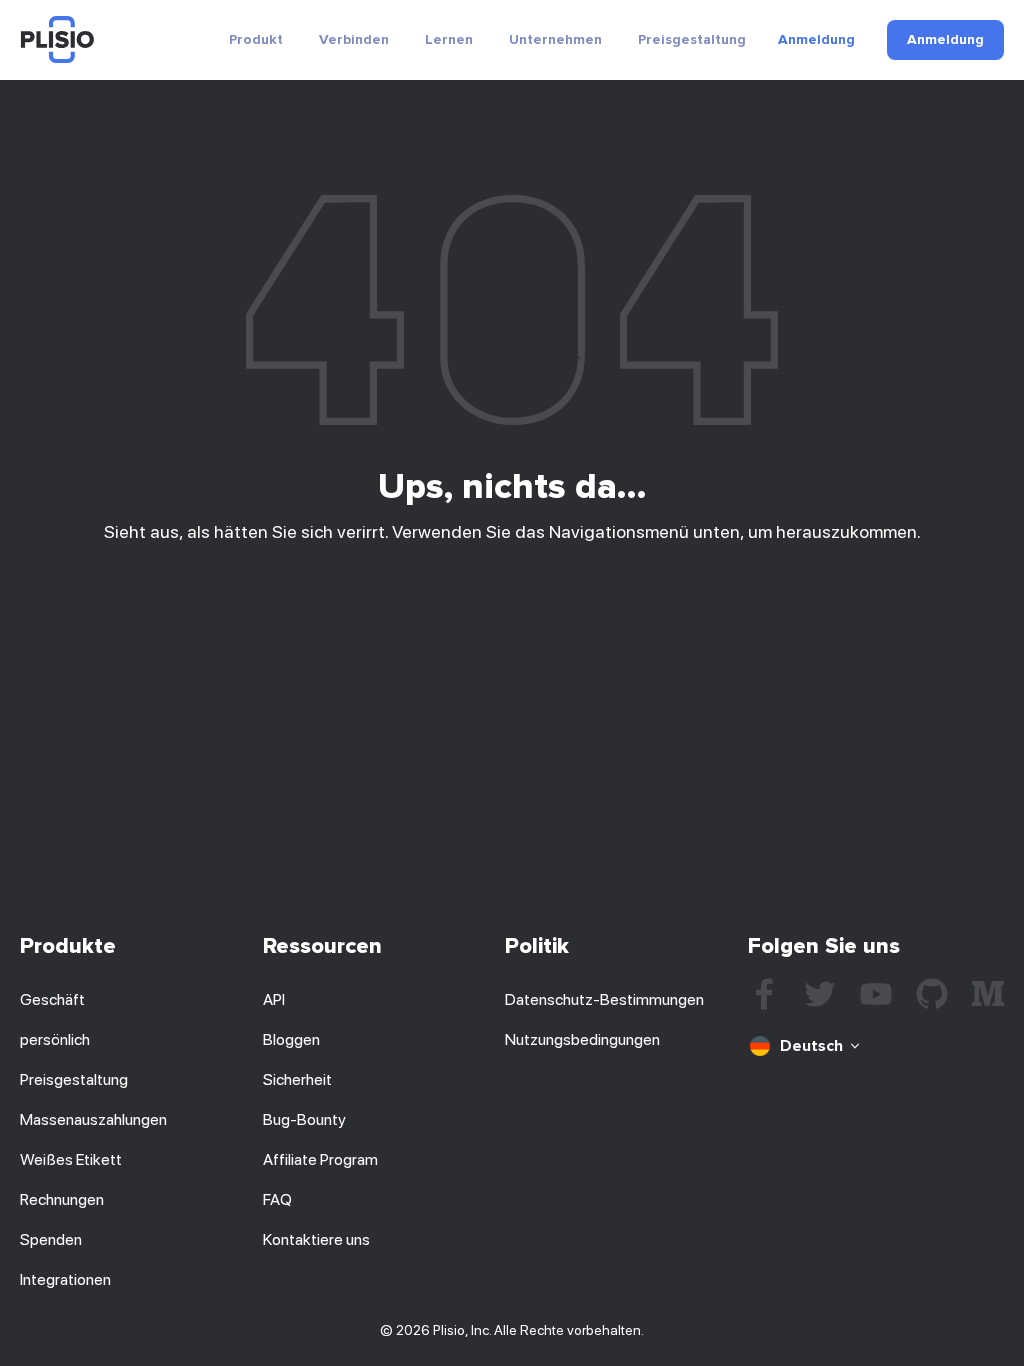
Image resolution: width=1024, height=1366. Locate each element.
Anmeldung (816, 40)
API (274, 999)
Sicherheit (297, 1079)
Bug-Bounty (304, 1119)
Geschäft (52, 999)
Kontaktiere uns (316, 1239)
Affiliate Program (320, 1159)
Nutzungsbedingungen (582, 1039)
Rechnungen (62, 1199)
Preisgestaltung (692, 39)
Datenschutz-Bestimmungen (604, 999)
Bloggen (291, 1039)
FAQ (277, 1199)
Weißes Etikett (71, 1159)
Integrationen (65, 1279)
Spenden (51, 1239)
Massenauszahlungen (93, 1119)
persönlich (55, 1039)
